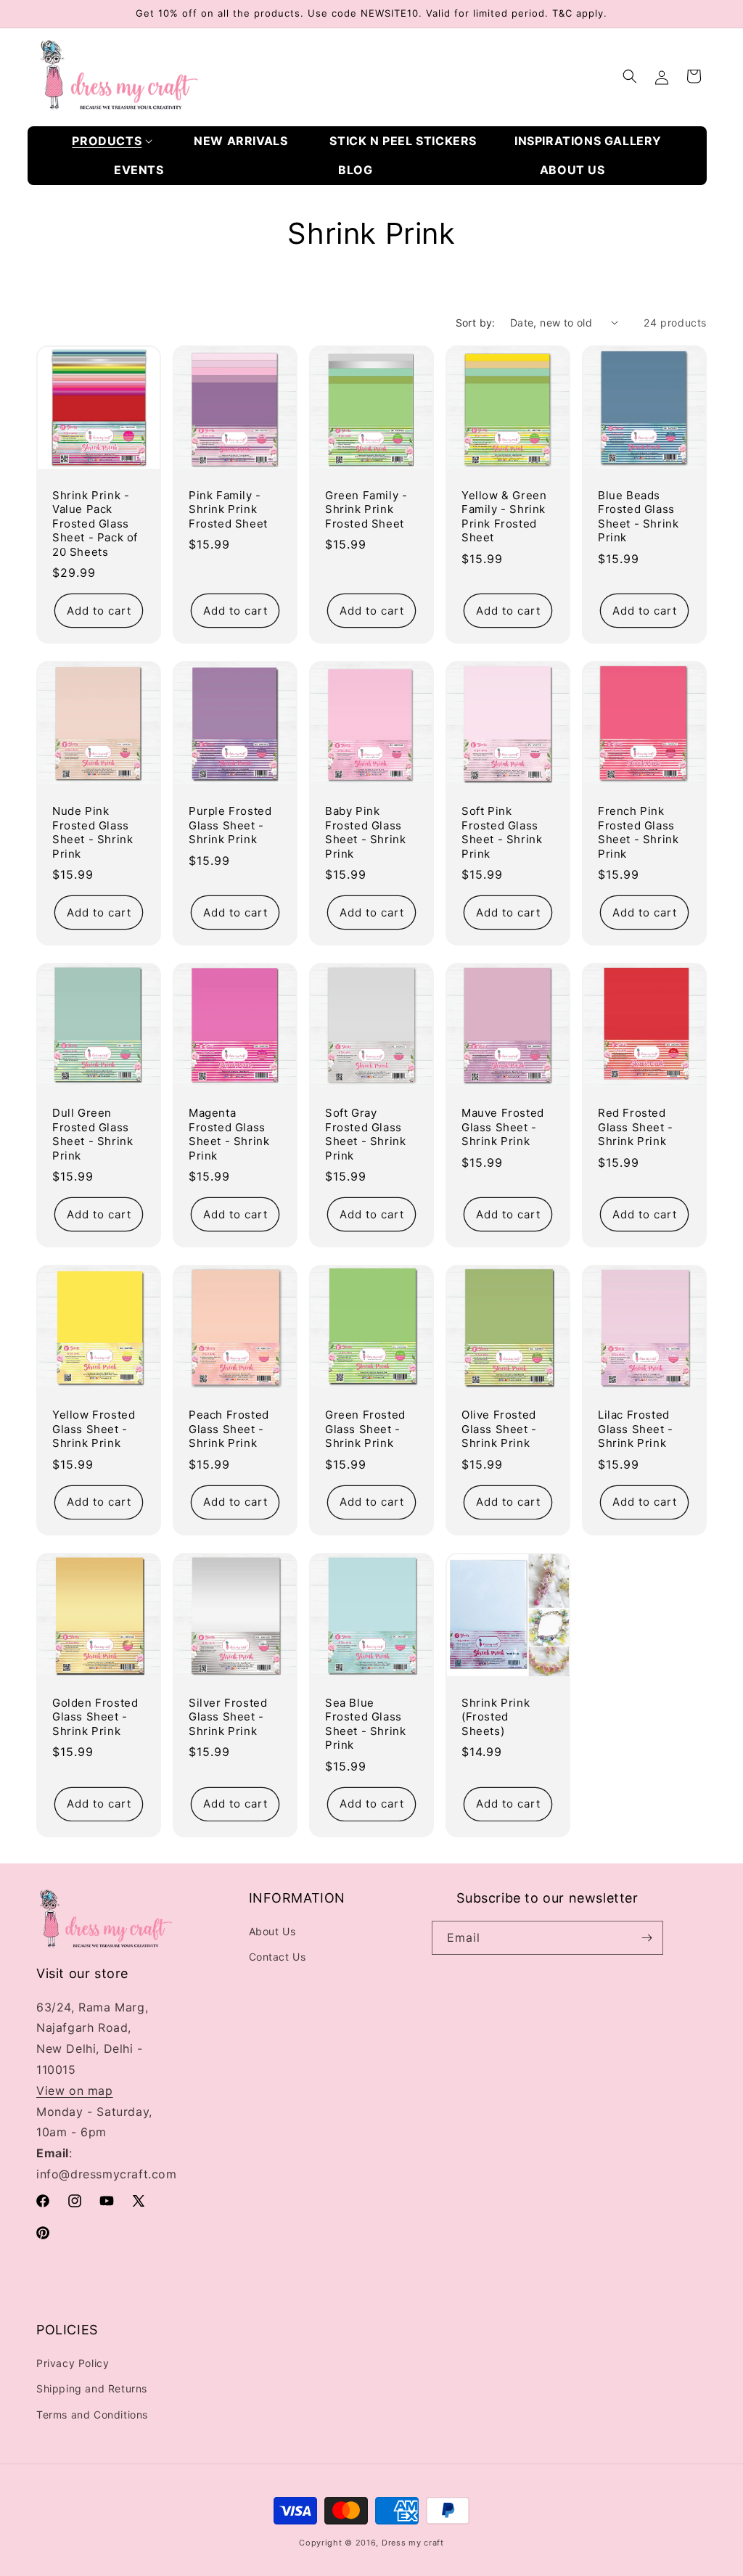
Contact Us (278, 1957)
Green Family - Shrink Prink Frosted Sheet (366, 509)
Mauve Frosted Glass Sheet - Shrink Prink (503, 1127)
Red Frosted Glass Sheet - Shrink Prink (636, 1127)
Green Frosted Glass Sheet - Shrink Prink (365, 1429)
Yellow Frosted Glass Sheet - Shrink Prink (94, 1429)
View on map (75, 2091)
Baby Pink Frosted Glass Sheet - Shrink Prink (365, 832)
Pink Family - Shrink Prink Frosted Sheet (228, 509)
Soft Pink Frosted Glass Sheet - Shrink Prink (502, 832)
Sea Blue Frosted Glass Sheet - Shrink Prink (365, 1724)
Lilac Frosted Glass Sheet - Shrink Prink (636, 1429)
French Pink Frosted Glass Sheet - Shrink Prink (638, 832)
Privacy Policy (73, 2363)
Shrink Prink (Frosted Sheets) (496, 1717)
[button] (112, 141)
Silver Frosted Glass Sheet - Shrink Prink (228, 1717)
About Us (272, 1931)
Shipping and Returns (92, 2388)
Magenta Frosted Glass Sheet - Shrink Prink (229, 1134)
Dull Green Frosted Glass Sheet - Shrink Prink (93, 1134)
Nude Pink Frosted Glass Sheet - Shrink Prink (93, 832)
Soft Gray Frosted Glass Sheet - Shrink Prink (365, 1134)
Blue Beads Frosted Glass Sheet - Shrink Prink (638, 517)
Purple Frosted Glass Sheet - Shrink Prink (230, 825)
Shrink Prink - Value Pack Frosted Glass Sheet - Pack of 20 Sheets (95, 524)
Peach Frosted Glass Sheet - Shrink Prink (229, 1429)
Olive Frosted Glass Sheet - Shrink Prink (499, 1429)
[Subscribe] (646, 1938)
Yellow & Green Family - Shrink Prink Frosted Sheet (504, 517)
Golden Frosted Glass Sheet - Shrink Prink (95, 1717)
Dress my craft (413, 2543)
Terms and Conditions (92, 2415)
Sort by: (476, 323)
